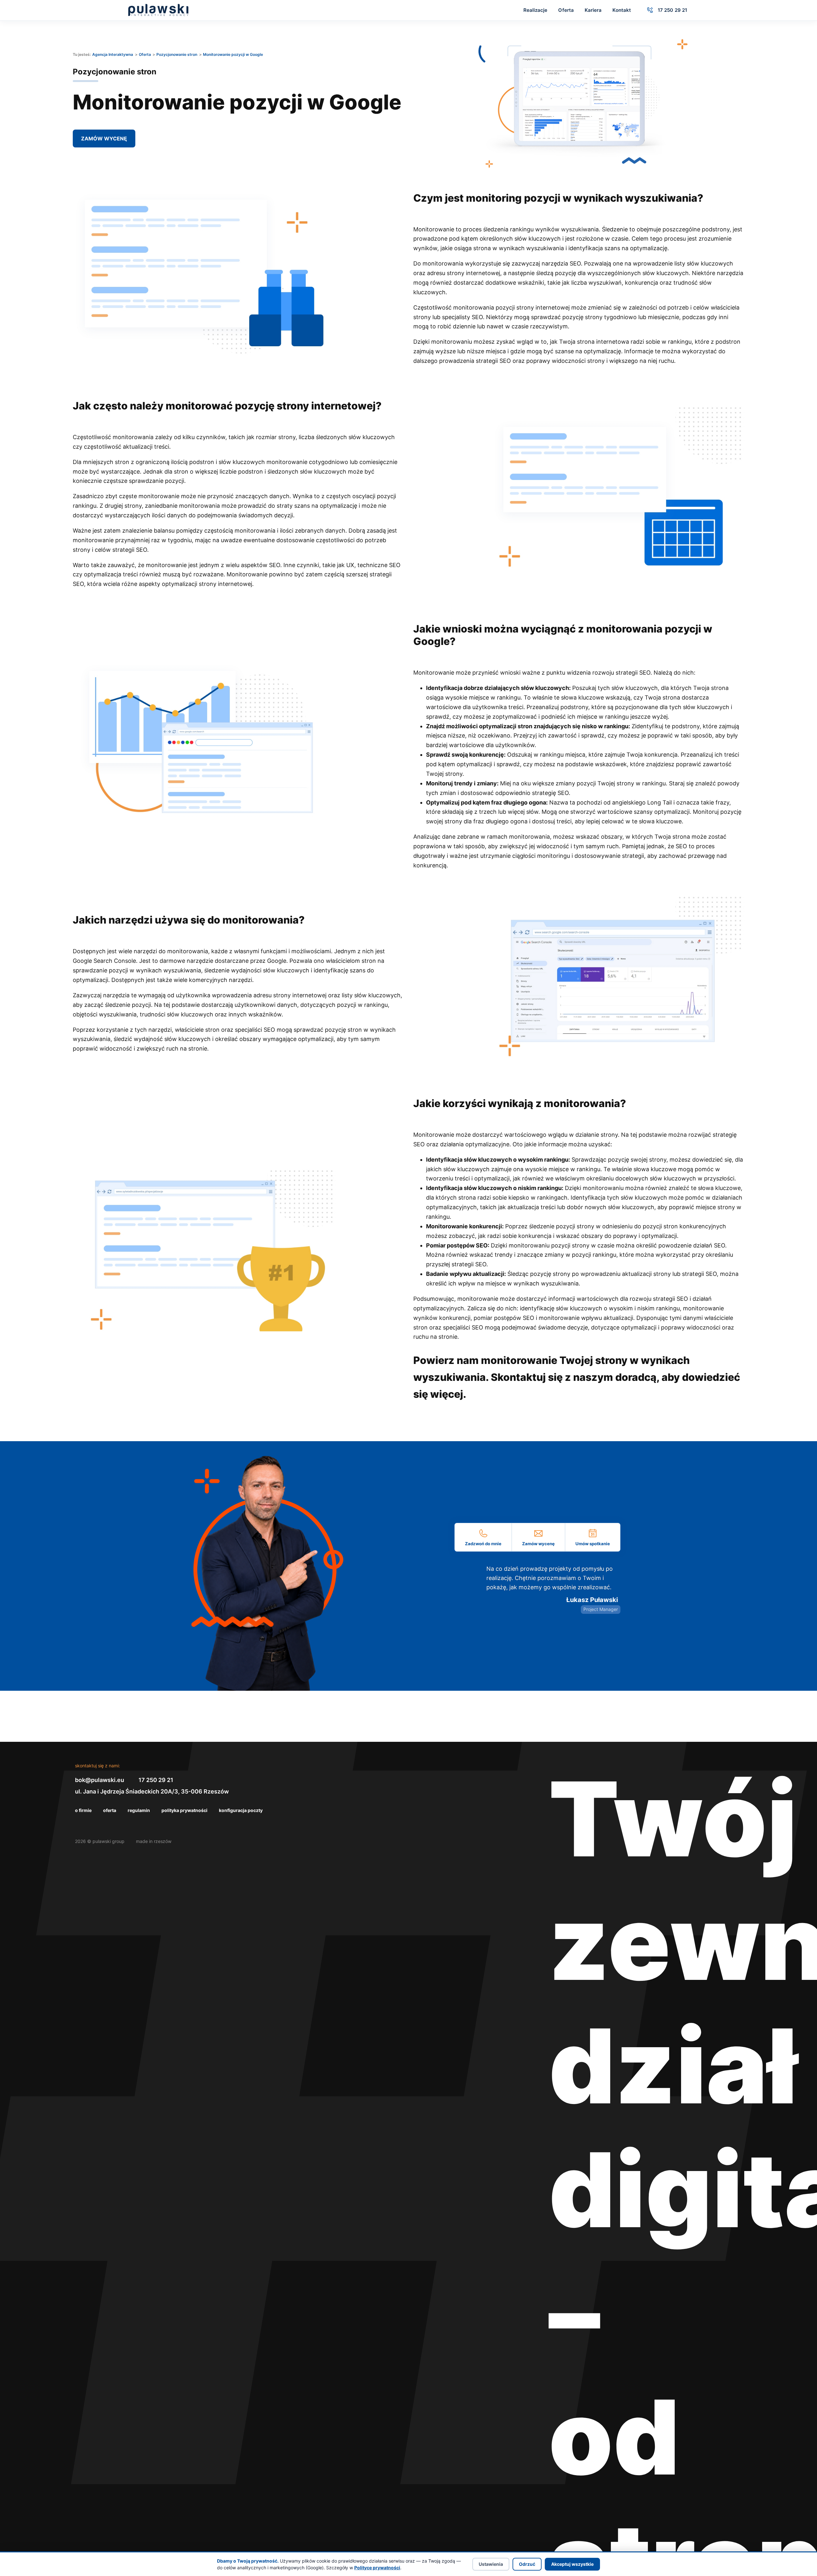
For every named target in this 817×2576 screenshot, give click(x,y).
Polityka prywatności (184, 1810)
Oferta (566, 10)
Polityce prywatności (377, 2568)
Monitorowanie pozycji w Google (233, 54)
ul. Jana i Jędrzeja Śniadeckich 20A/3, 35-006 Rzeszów (152, 1791)
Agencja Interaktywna (113, 54)
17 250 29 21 (156, 1780)
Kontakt (622, 10)
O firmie (83, 1810)
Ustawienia (491, 2564)
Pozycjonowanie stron (177, 54)
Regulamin (139, 1810)
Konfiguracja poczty (241, 1810)
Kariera (593, 10)
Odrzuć (527, 2564)
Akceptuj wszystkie (572, 2564)
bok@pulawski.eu (100, 1780)
